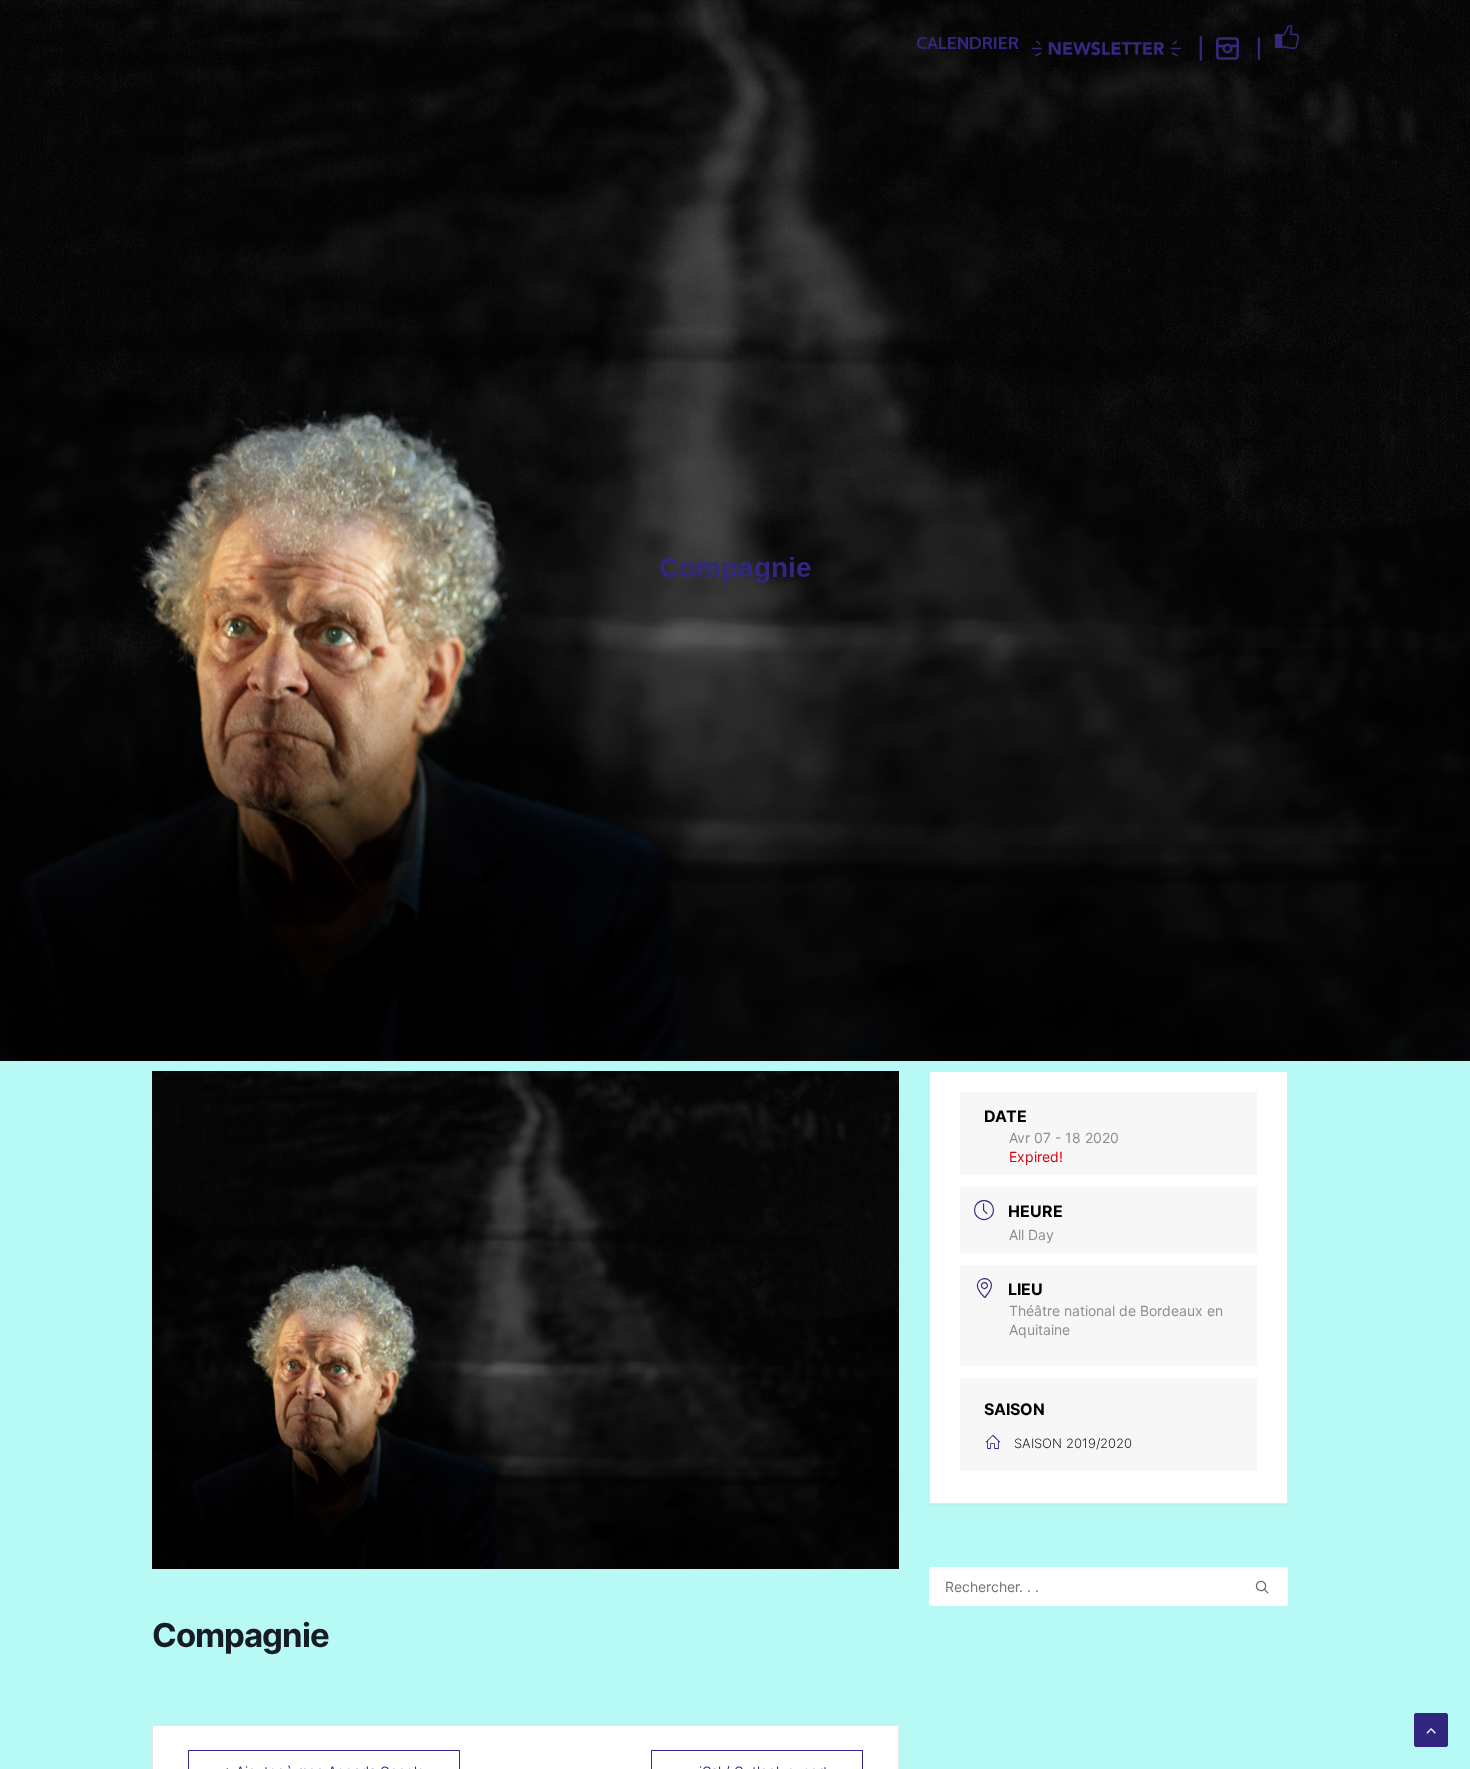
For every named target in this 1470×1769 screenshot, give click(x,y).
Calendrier (967, 43)
